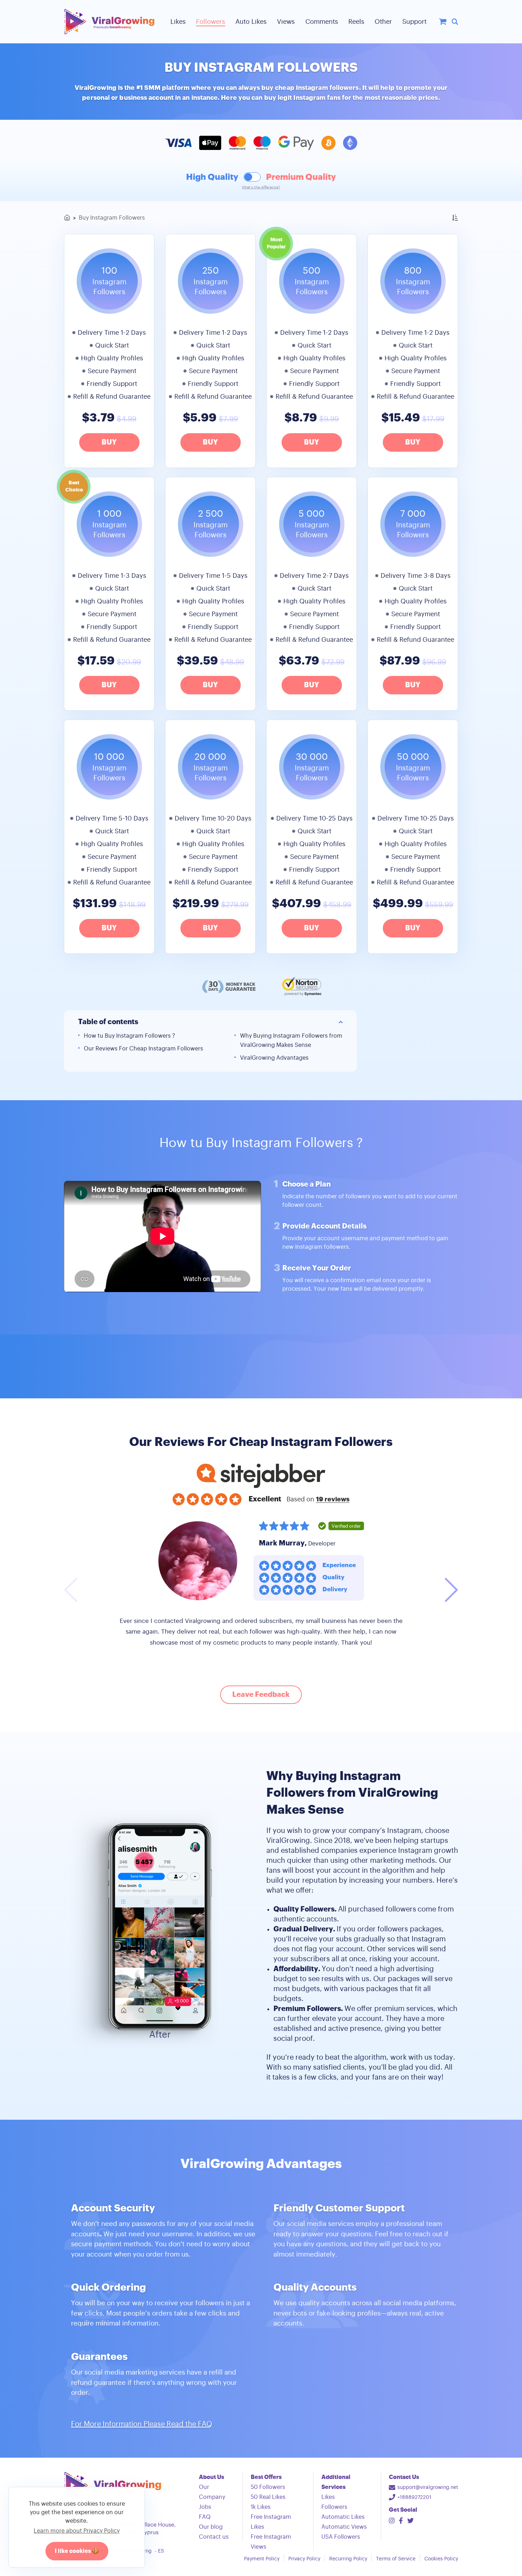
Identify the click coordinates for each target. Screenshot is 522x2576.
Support (414, 22)
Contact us (214, 2537)
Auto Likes (251, 22)
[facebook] (401, 2521)
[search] (455, 22)
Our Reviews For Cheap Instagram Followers (143, 1049)
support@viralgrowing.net (428, 2488)
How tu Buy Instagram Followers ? (129, 1036)
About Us (211, 2477)
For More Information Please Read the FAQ (142, 2424)
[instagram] (392, 2521)
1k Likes (261, 2507)
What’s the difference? (261, 187)
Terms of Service (396, 2559)
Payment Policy (262, 2559)
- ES (159, 2551)
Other (383, 22)
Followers (211, 22)
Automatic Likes (343, 2517)
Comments (322, 22)
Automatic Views (344, 2527)
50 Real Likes (268, 2497)
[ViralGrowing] (109, 22)
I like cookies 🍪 (77, 2551)
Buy (109, 442)
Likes (178, 22)
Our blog (211, 2527)
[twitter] (410, 2521)
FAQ (205, 2517)
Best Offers (266, 2477)
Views (286, 22)
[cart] (443, 22)
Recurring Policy (348, 2559)
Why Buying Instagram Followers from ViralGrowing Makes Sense (291, 1040)
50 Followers (268, 2487)
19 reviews (333, 1499)
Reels (356, 22)
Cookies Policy (441, 2559)
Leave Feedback (261, 1695)
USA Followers (341, 2537)
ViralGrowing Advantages (274, 1058)
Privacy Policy (304, 2559)
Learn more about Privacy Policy (77, 2531)
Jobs (205, 2507)
